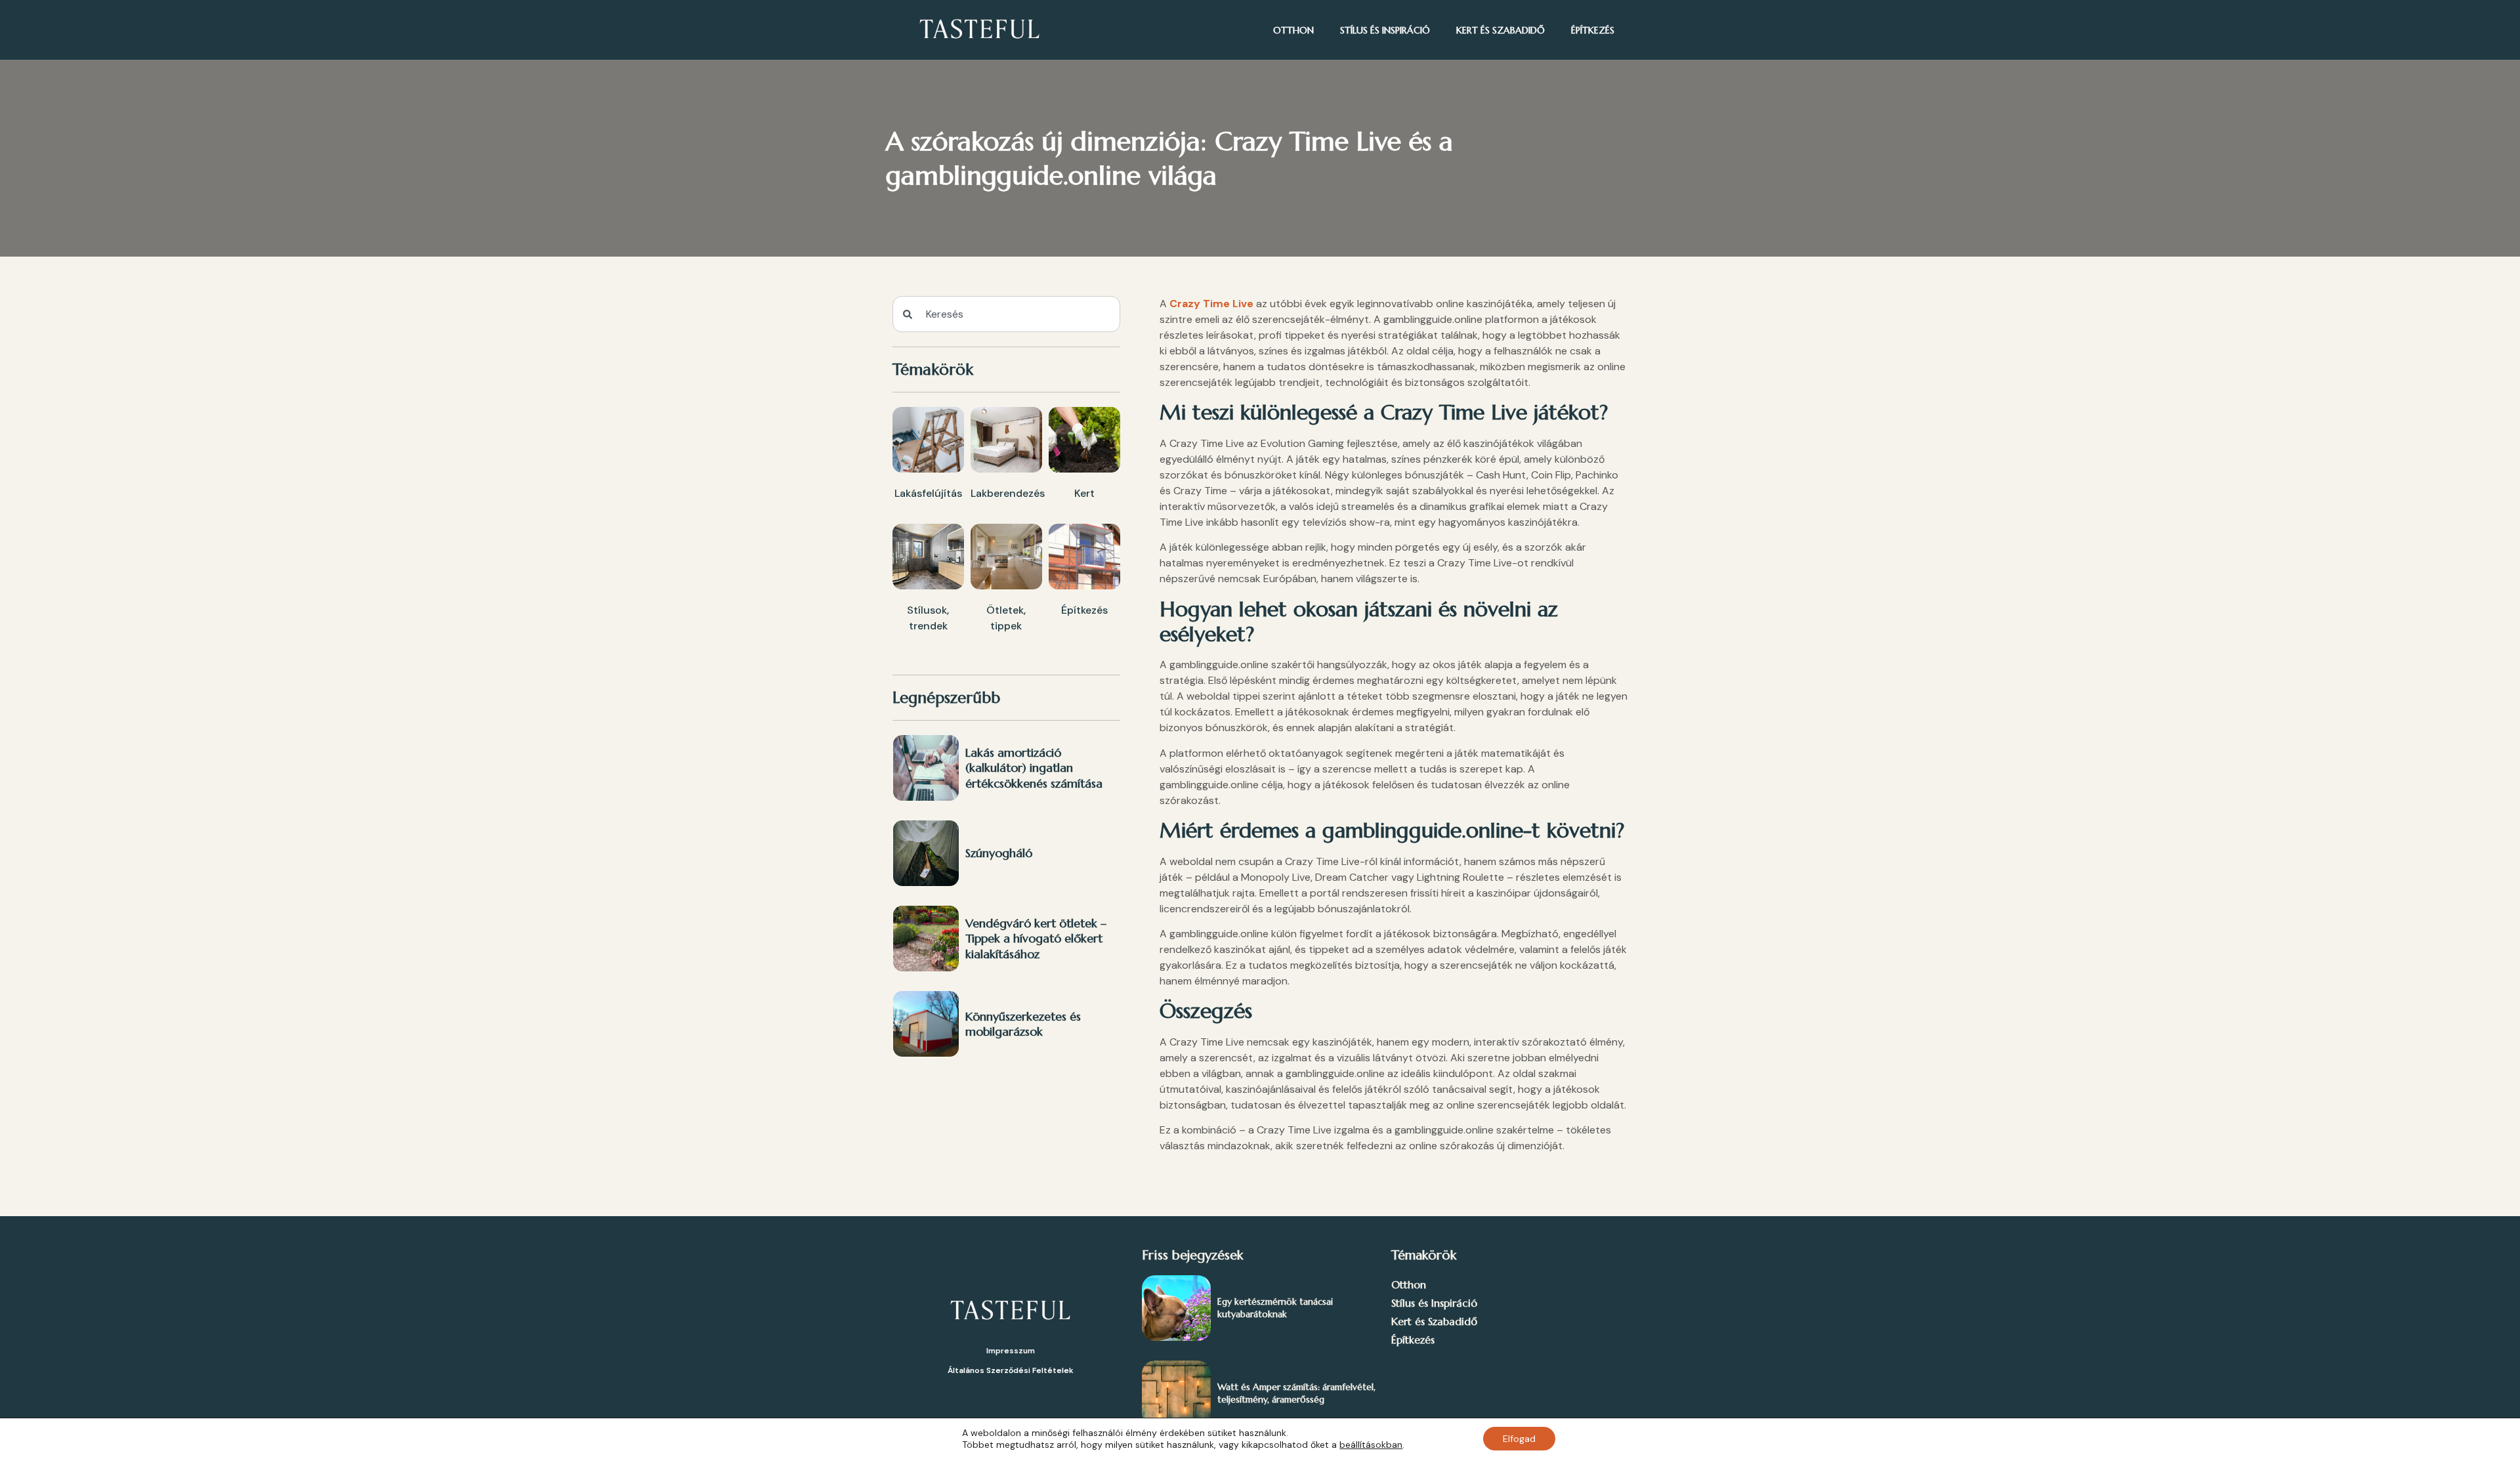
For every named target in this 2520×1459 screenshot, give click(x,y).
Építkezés (1593, 30)
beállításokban (1371, 1445)
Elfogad (1519, 1439)
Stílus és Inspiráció (1385, 30)
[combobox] (1006, 314)
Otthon (1293, 30)
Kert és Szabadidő (1501, 30)
